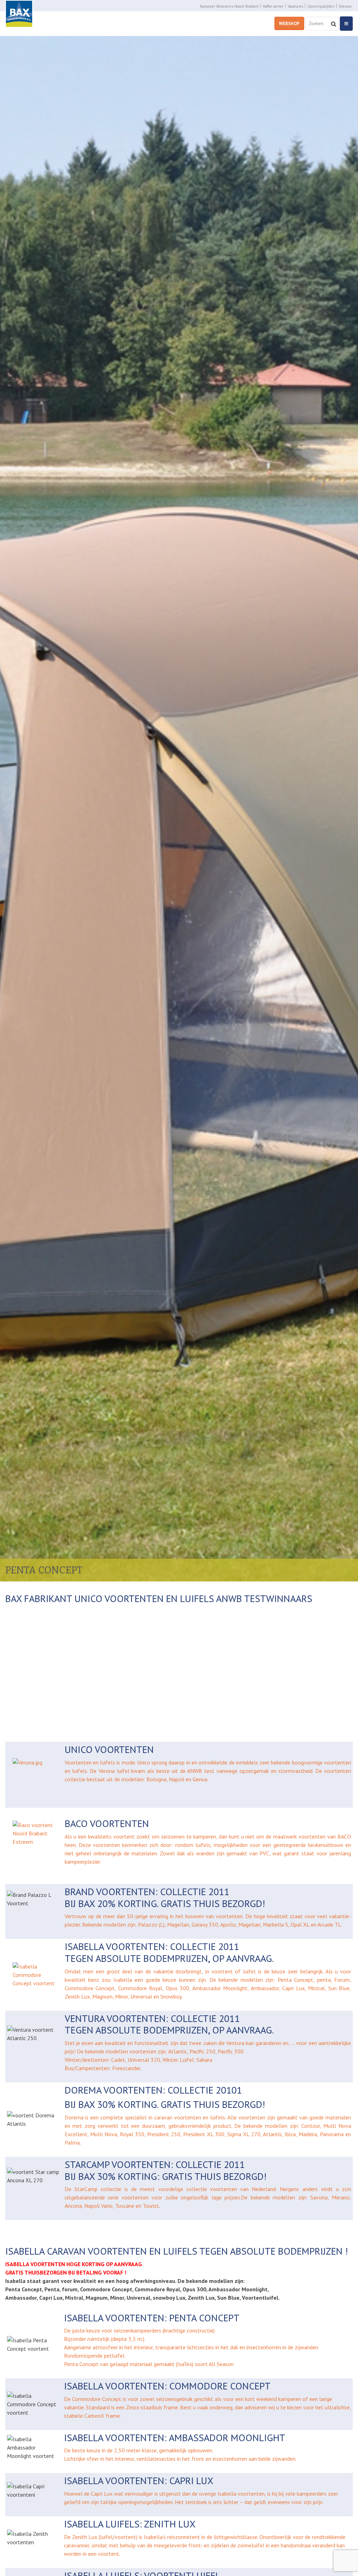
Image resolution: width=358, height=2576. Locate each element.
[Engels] (206, 1728)
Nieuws (345, 6)
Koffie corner (273, 6)
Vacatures (295, 6)
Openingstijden (321, 6)
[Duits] (193, 1728)
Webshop (289, 24)
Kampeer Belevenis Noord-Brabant (229, 6)
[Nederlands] (219, 1728)
